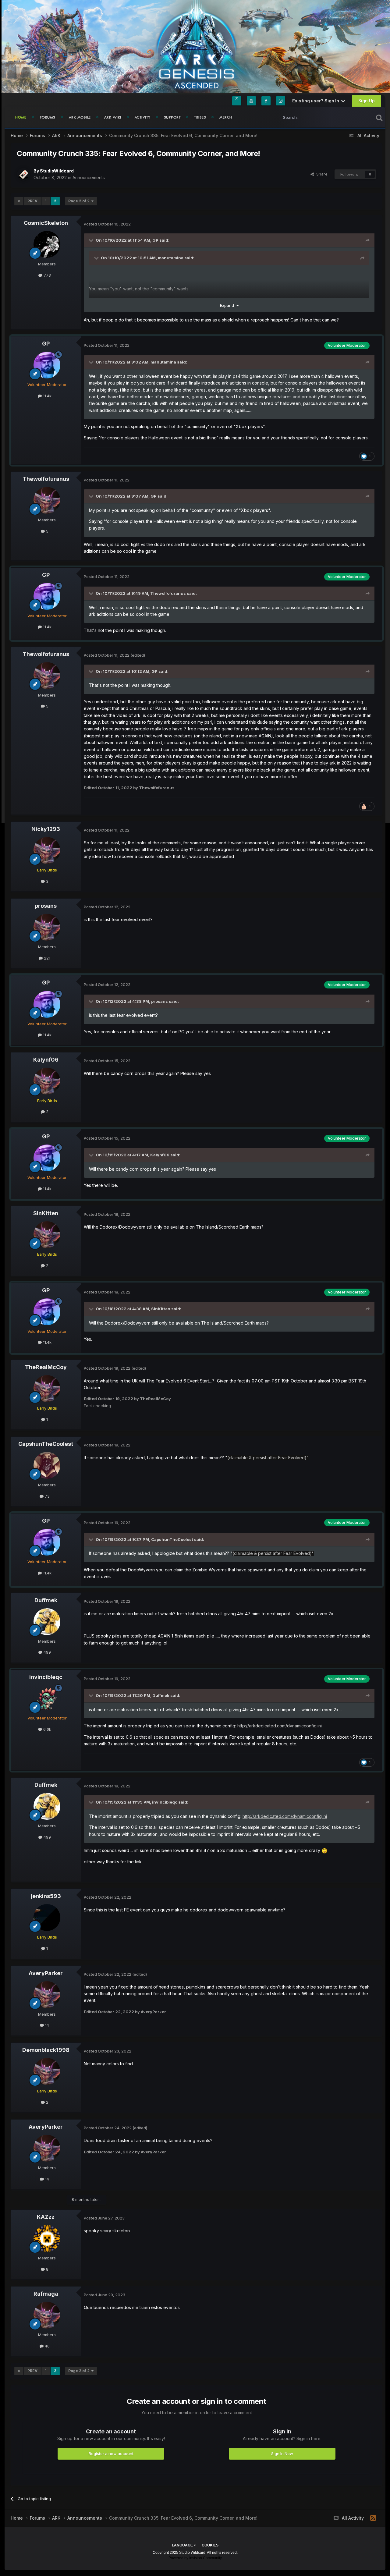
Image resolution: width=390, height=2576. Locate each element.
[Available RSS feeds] (373, 2518)
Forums (48, 117)
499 (47, 1652)
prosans (46, 906)
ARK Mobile (80, 117)
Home (21, 117)
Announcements (89, 177)
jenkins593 (46, 1896)
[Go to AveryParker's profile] (47, 1995)
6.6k (47, 1729)
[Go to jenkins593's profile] (47, 1918)
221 (46, 958)
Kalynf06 (46, 1060)
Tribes (200, 117)
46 (47, 2346)
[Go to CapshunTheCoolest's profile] (47, 1465)
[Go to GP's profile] (47, 365)
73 (47, 1496)
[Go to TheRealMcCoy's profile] (47, 1389)
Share (321, 174)
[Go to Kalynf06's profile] (47, 1081)
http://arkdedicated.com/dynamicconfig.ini (280, 1726)
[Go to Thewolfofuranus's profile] (47, 500)
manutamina (171, 258)
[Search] (379, 117)
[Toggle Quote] (92, 240)
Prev (32, 201)
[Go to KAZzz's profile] (47, 2238)
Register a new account (111, 2454)
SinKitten (46, 1213)
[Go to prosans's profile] (47, 927)
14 (46, 2025)
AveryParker (46, 1973)
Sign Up (367, 101)
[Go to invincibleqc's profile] (47, 1698)
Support (172, 117)
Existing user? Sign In (317, 101)
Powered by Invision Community (195, 2558)
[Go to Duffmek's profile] (47, 1622)
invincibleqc (46, 1677)
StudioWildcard (57, 171)
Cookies (210, 2545)
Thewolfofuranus (46, 479)
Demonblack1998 (46, 2050)
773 (47, 275)
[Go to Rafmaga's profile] (47, 2315)
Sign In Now (282, 2454)
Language (183, 2545)
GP (155, 240)
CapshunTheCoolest (46, 1444)
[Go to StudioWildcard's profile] (23, 174)
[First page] (19, 201)
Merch (226, 117)
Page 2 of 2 (80, 201)
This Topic (356, 117)
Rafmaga (46, 2294)
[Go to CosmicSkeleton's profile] (47, 244)
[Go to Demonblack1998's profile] (47, 2071)
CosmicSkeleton (46, 223)
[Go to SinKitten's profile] (47, 1235)
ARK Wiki (113, 117)
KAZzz (46, 2217)
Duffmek (46, 1600)
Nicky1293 (46, 829)
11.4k (47, 396)
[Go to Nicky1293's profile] (47, 850)
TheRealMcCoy (46, 1367)
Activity (143, 117)
